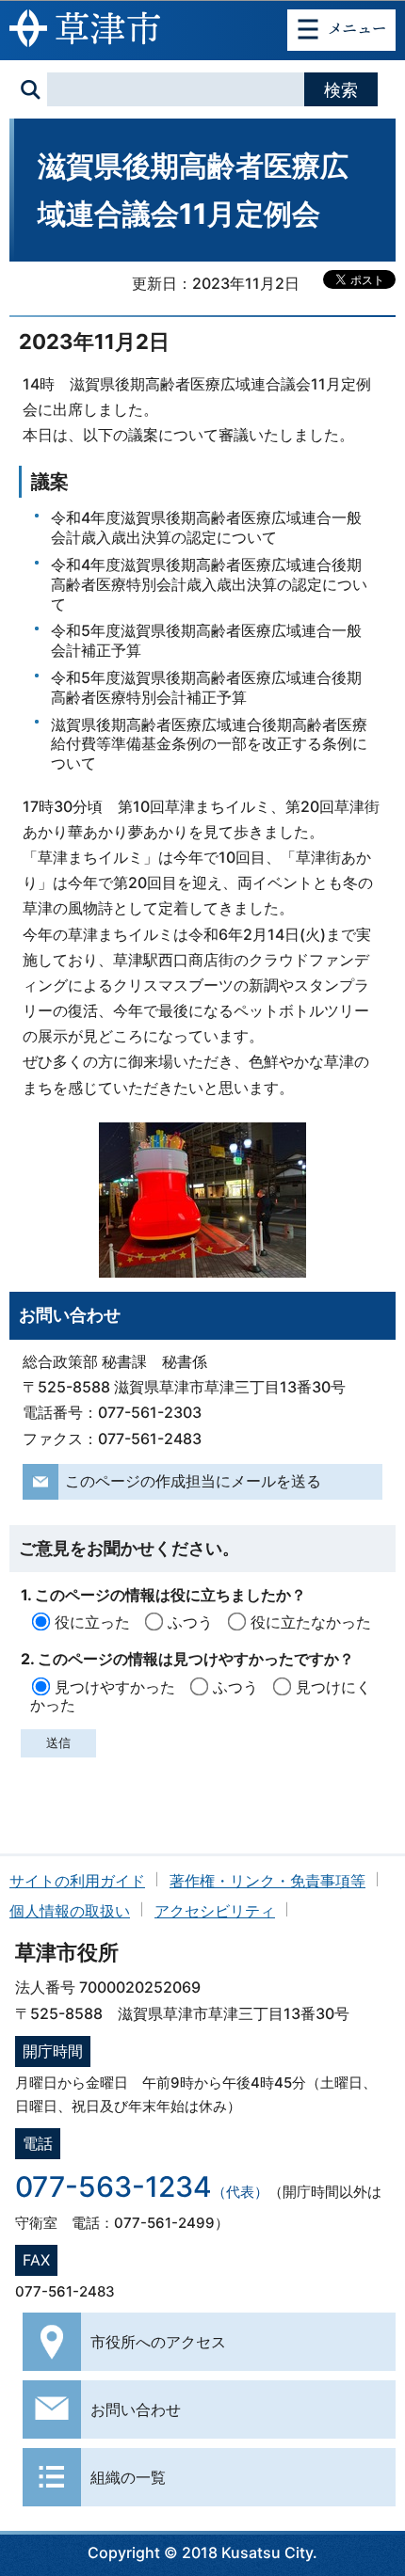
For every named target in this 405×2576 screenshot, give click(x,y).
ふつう (190, 1622)
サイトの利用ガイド (77, 1881)
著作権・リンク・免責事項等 (267, 1881)
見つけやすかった (115, 1687)
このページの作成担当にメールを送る (193, 1481)
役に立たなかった (311, 1622)
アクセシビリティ (215, 1911)
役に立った (92, 1622)
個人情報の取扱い (70, 1911)
